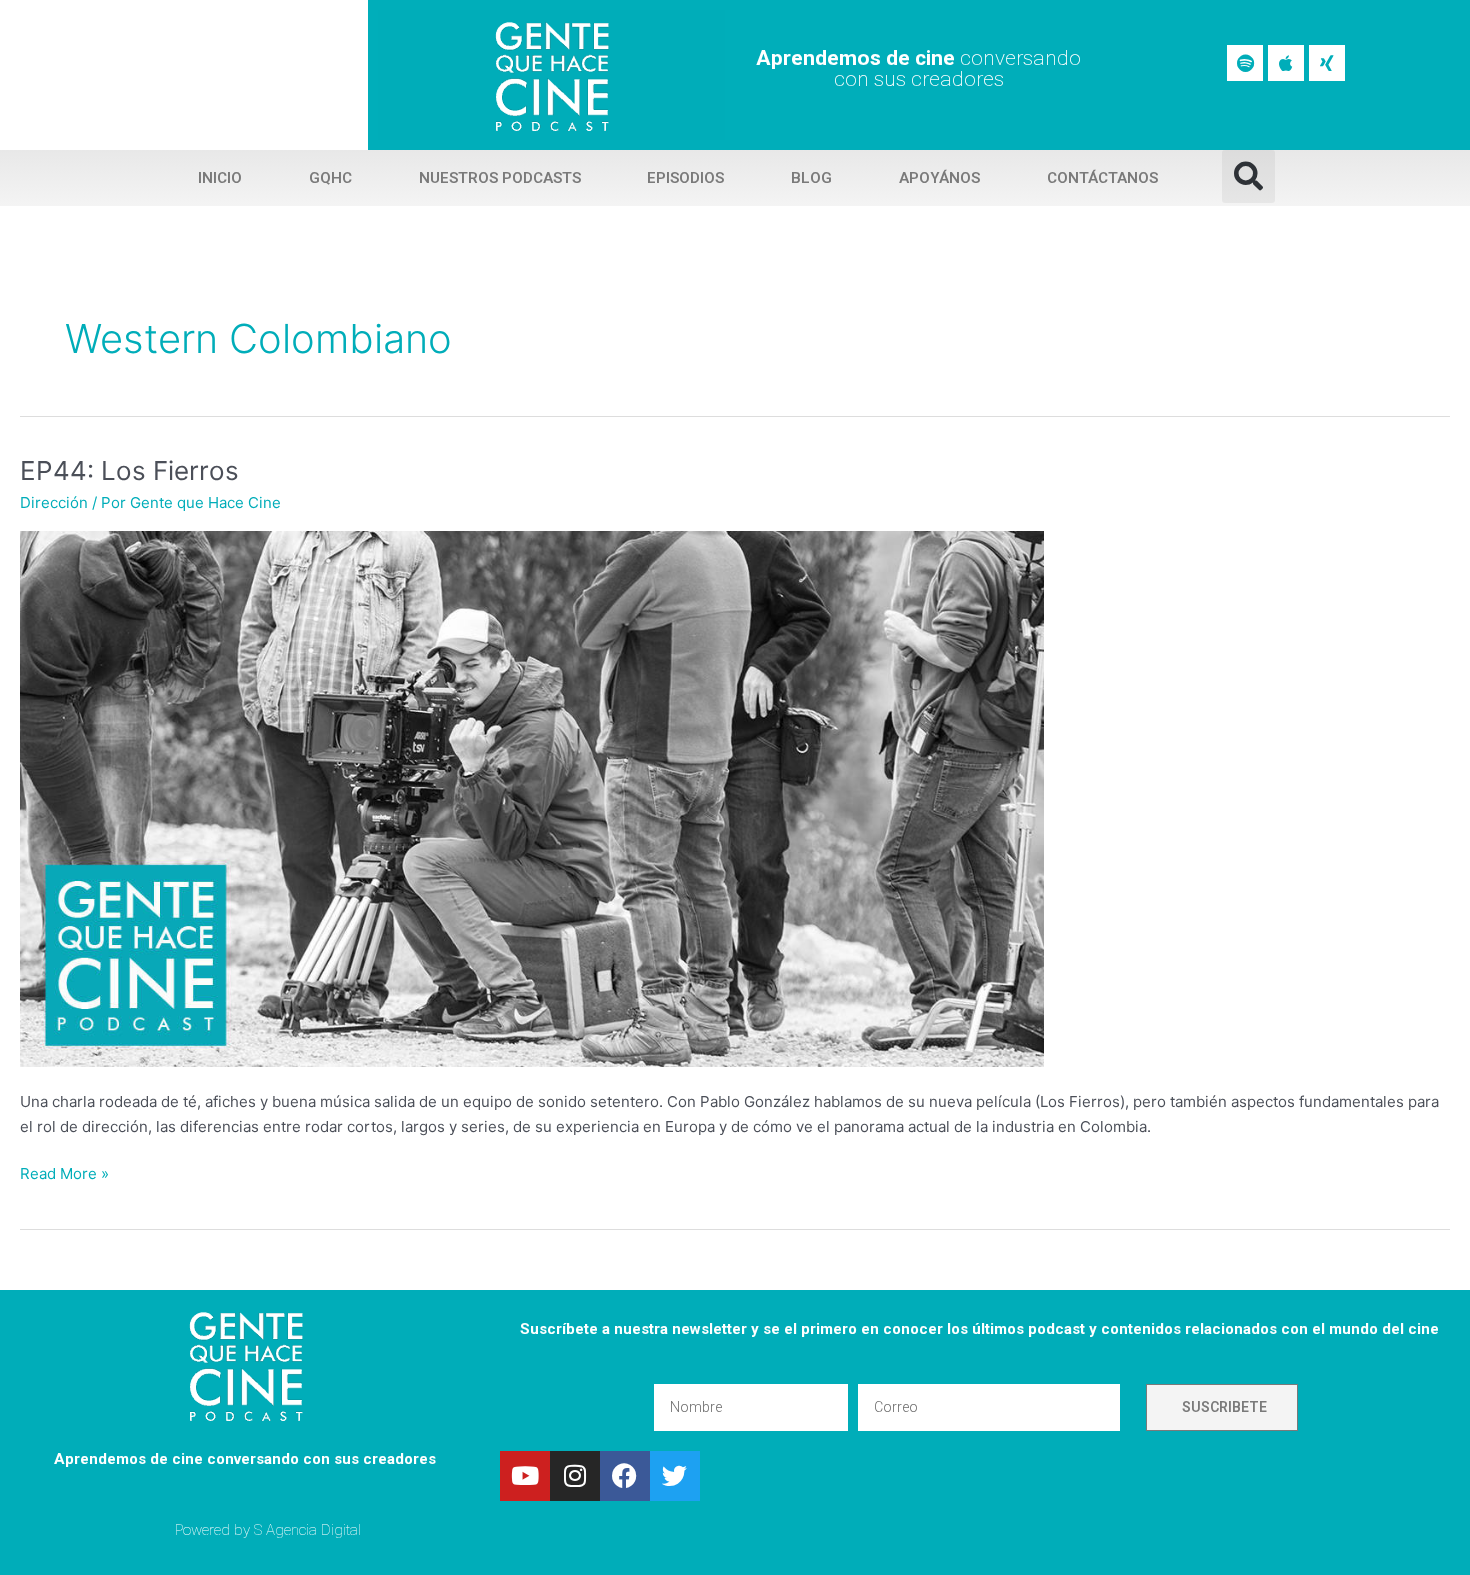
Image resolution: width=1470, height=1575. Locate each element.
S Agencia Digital (307, 1530)
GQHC (330, 178)
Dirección (54, 502)
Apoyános (939, 178)
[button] (1248, 176)
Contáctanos (1102, 178)
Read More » (64, 1172)
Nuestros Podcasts (500, 178)
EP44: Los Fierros (129, 470)
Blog (811, 178)
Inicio (220, 178)
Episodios (685, 178)
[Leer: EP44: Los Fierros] (532, 797)
